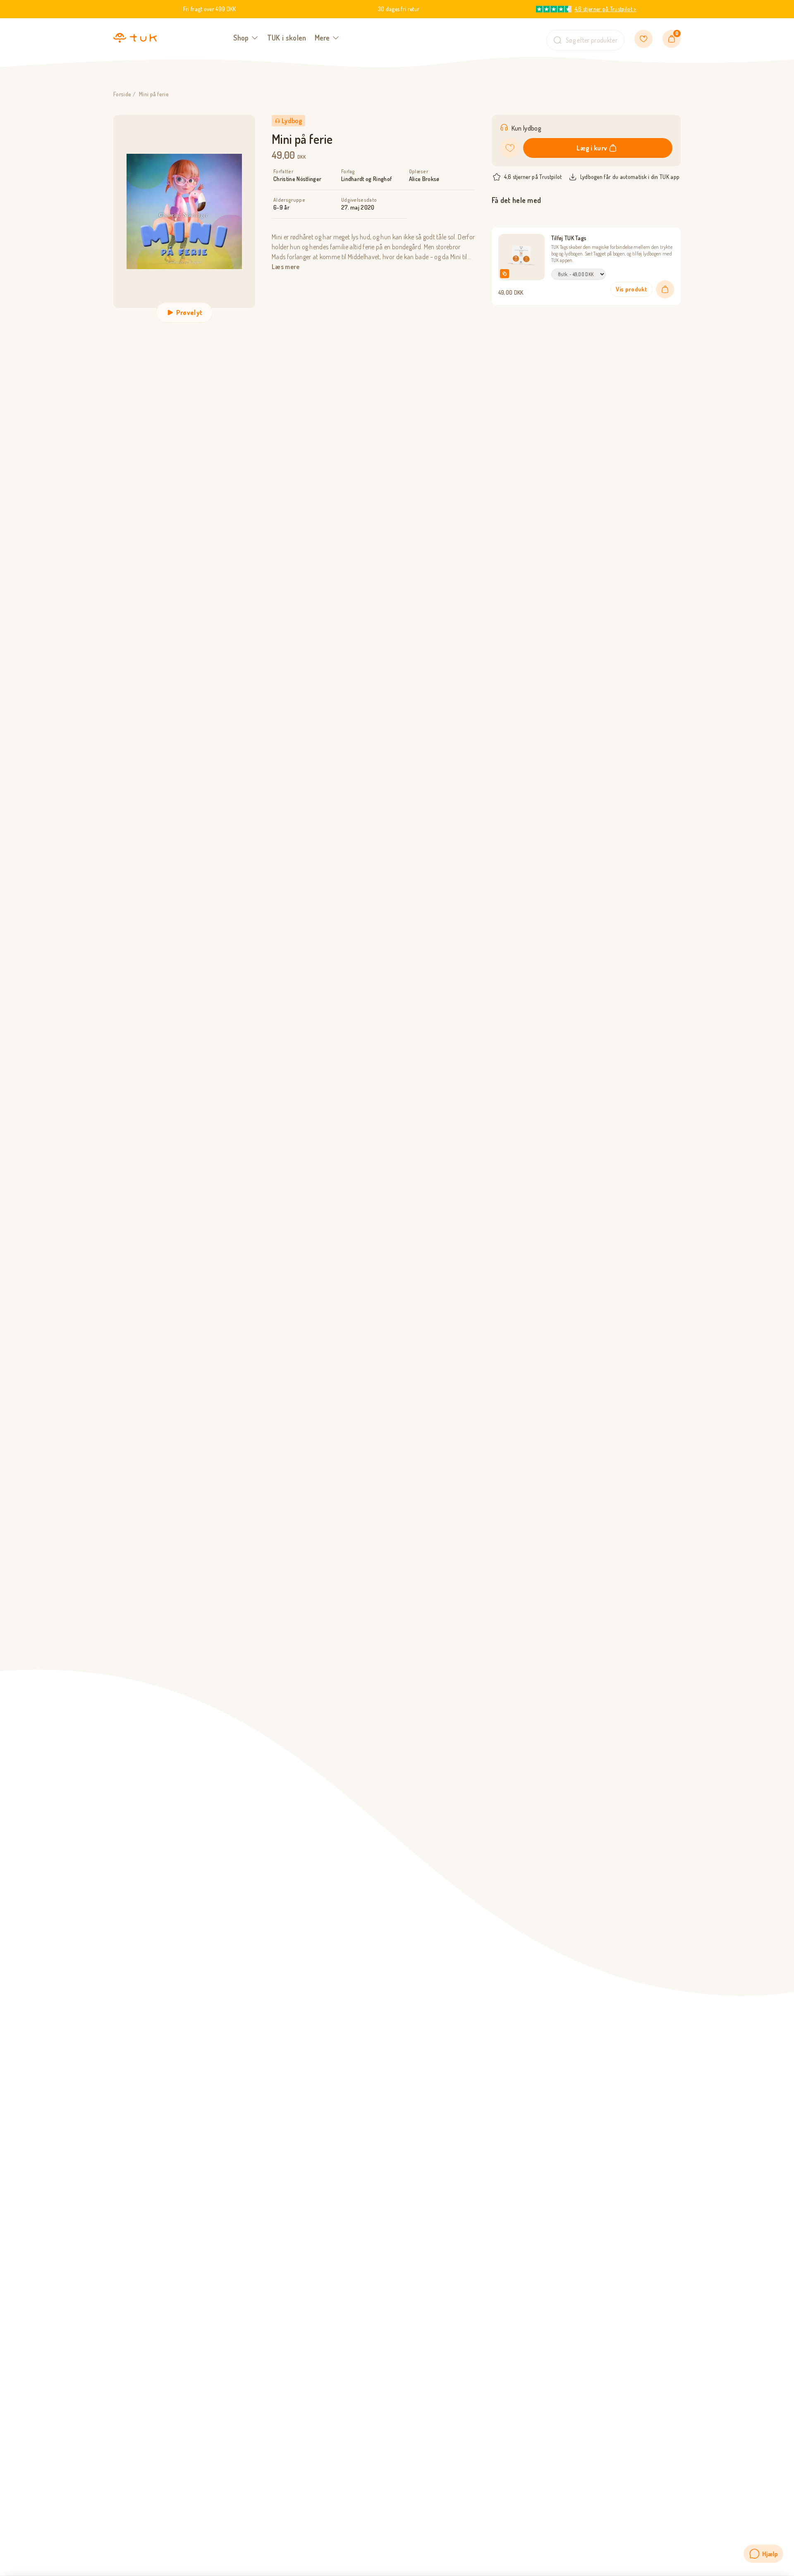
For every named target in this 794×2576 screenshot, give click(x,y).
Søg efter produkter (592, 40)
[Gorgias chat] (763, 2554)
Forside (122, 94)
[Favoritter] (643, 39)
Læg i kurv (592, 148)
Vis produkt (631, 289)
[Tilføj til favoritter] (510, 148)
